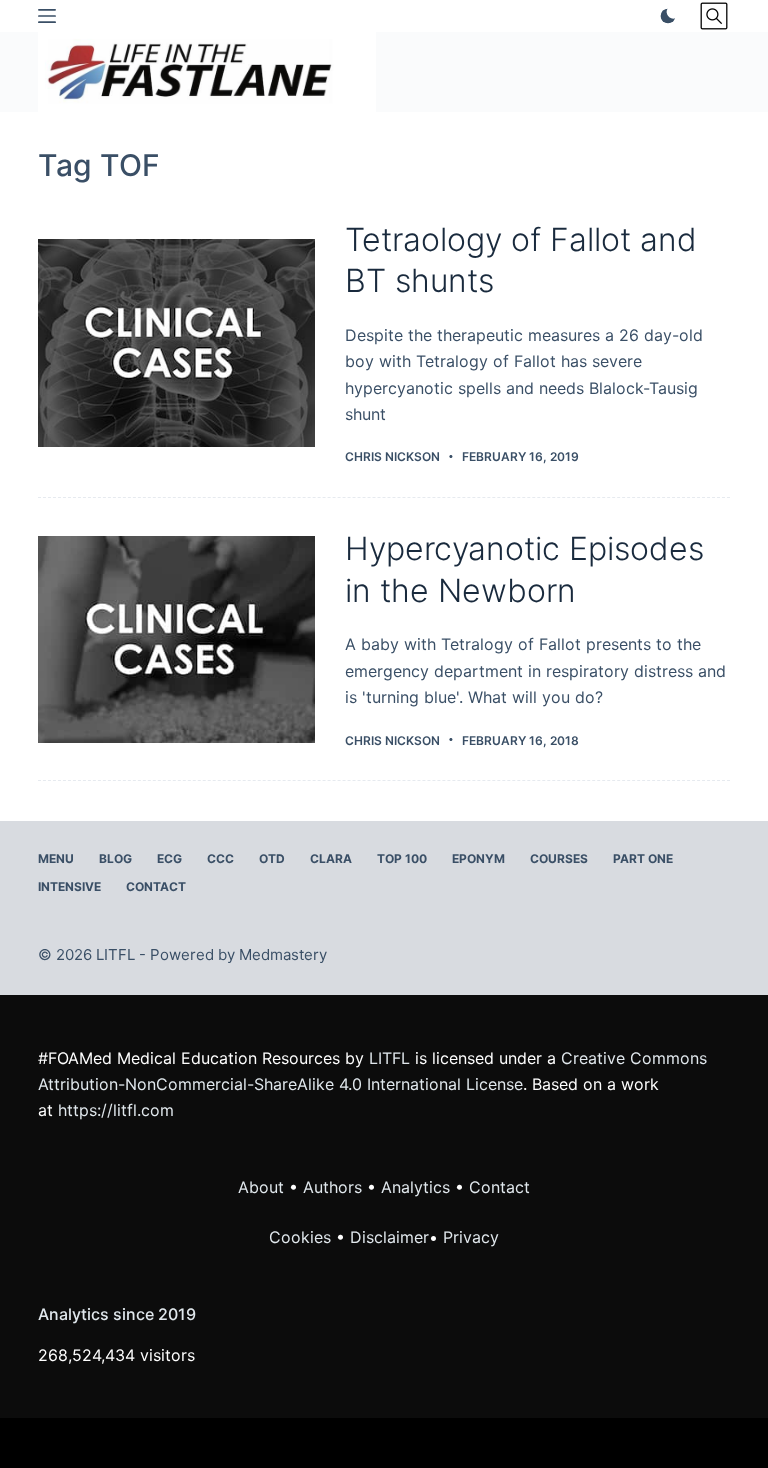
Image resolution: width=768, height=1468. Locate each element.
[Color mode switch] (664, 16)
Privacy (471, 1237)
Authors (332, 1187)
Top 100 (402, 858)
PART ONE (643, 858)
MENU (56, 858)
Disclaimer (389, 1237)
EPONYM (478, 858)
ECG (169, 858)
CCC (220, 858)
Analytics (415, 1187)
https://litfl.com (116, 1110)
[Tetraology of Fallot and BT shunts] (176, 342)
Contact (156, 886)
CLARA (331, 858)
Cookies (302, 1237)
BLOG (115, 858)
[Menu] (47, 16)
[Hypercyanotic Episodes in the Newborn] (176, 639)
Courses (559, 858)
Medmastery (283, 954)
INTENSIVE (69, 886)
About (261, 1187)
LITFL (389, 1058)
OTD (272, 858)
